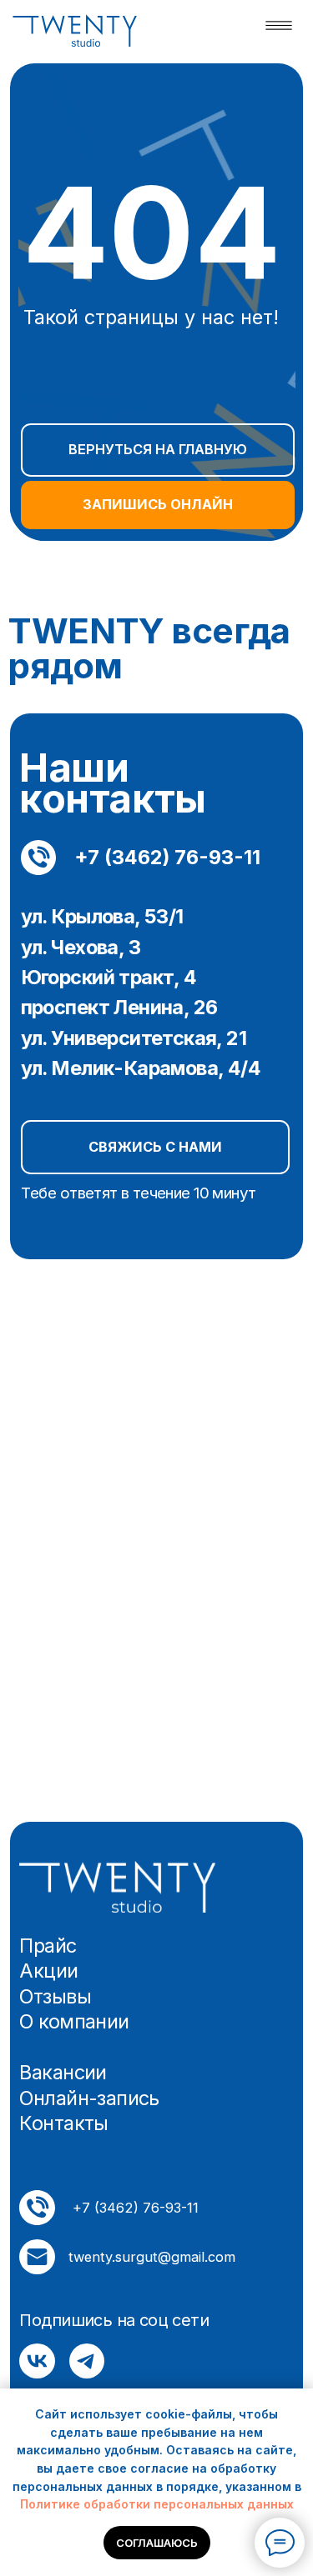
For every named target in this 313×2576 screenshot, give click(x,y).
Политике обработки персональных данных (157, 2504)
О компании (74, 2022)
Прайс (48, 1946)
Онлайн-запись (89, 2099)
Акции (48, 1971)
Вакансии (63, 2073)
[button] (155, 1147)
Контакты (63, 2124)
